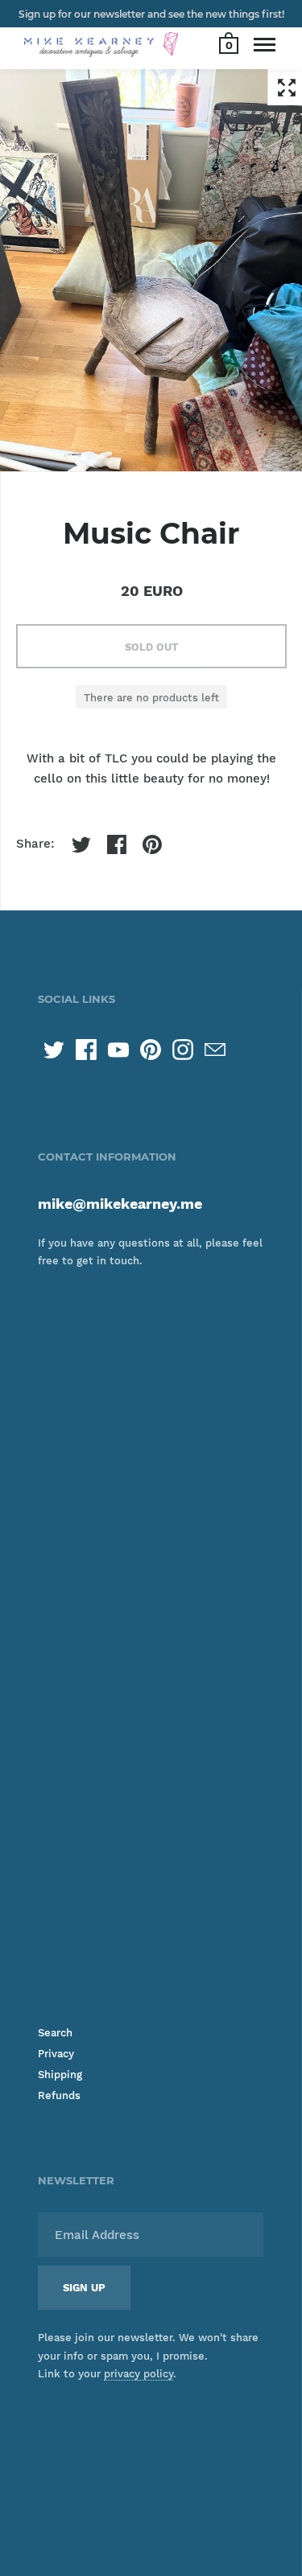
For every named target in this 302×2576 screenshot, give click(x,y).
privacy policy (139, 2374)
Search (55, 2033)
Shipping (60, 2075)
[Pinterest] (151, 1050)
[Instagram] (183, 1050)
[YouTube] (118, 1050)
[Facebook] (86, 1050)
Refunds (59, 2095)
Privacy (56, 2054)
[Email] (215, 1050)
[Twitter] (54, 1050)
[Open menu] (265, 44)
